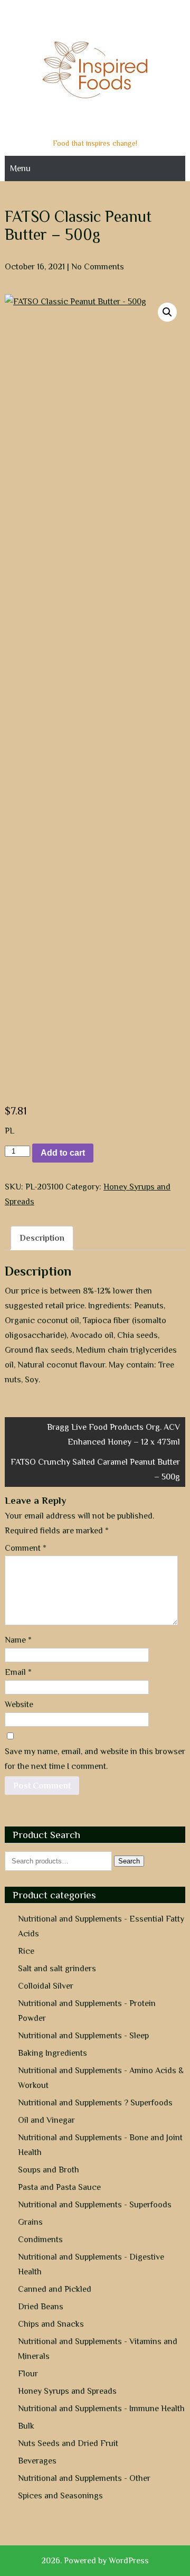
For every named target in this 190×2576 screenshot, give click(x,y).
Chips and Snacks (51, 2324)
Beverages (37, 2461)
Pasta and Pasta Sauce (59, 2187)
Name (18, 1640)
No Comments (98, 267)
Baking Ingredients (53, 2053)
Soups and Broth (49, 2170)
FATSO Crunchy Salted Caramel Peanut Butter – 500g (95, 1469)
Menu (20, 168)
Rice (26, 1951)
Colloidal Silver (46, 1986)
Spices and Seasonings (60, 2496)
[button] (167, 312)
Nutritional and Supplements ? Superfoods (95, 2103)
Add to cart (63, 1153)
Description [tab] (42, 1238)
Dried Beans (41, 2307)
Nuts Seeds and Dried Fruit (68, 2443)
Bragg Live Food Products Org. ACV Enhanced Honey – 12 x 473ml (113, 1435)
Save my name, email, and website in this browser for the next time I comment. (95, 1759)
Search (129, 1861)
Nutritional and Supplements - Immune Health (101, 2409)
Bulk (26, 2426)
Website (19, 1704)
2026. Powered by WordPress (95, 2561)
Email (18, 1672)
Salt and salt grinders (57, 1969)
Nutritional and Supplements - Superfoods (95, 2205)
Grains (30, 2222)
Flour (28, 2374)
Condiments (40, 2240)
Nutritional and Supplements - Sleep (83, 2036)
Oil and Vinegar (46, 2120)
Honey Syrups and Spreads (67, 2391)
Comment (26, 1548)
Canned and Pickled (55, 2289)
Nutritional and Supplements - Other (84, 2478)
